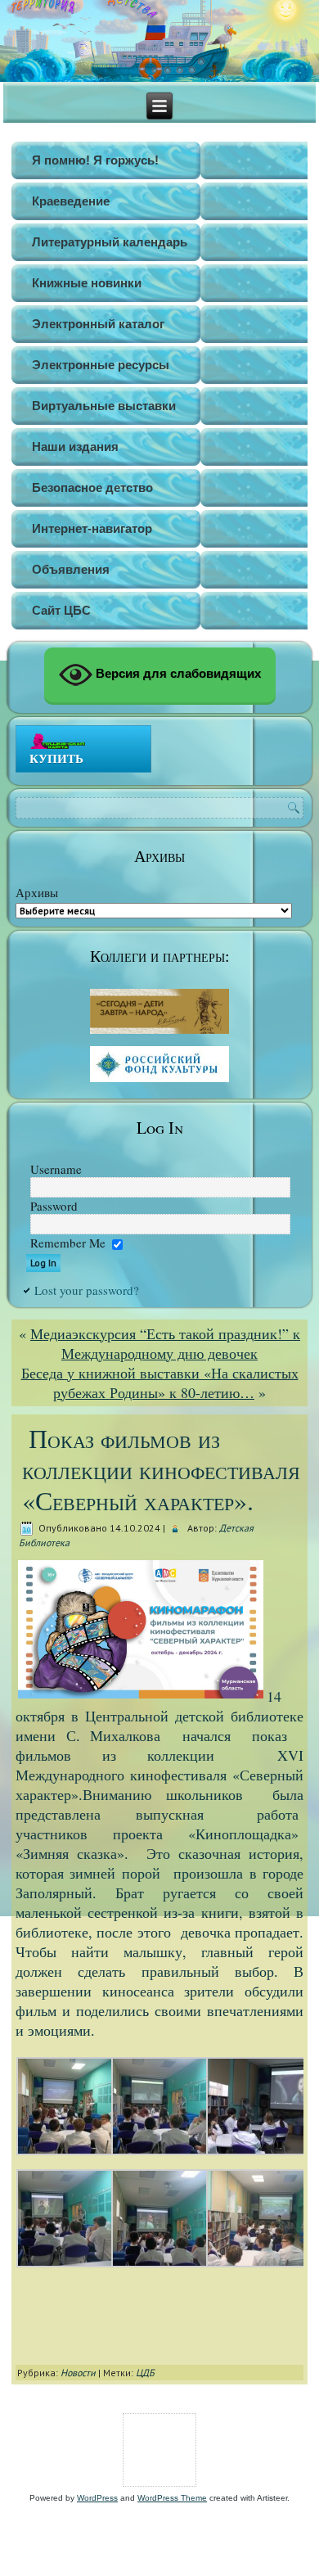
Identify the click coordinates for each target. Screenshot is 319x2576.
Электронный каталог (98, 324)
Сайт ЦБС (61, 610)
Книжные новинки (87, 283)
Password (54, 1206)
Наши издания (75, 447)
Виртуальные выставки (104, 406)
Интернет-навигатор (92, 528)
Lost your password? (87, 1290)
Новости (78, 2373)
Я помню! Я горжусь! (95, 160)
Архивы (37, 892)
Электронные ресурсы (101, 365)
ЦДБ (145, 2373)
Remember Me (68, 1243)
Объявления (71, 569)
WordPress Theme (172, 2498)
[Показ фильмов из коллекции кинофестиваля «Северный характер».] (66, 2150)
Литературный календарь (110, 242)
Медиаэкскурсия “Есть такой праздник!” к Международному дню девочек (165, 1343)
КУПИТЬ (56, 758)
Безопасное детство (92, 487)
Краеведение (71, 201)
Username (56, 1169)
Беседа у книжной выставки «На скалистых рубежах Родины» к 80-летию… (160, 1383)
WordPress (97, 2498)
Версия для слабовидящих (177, 673)
